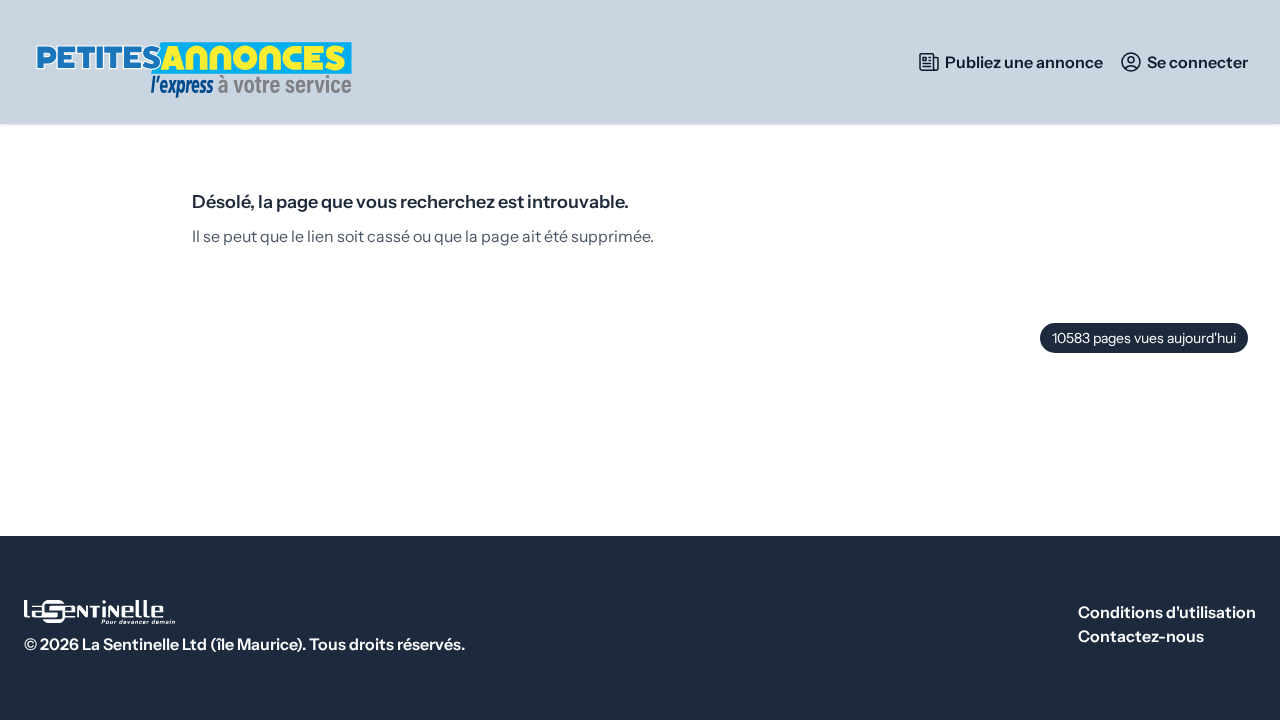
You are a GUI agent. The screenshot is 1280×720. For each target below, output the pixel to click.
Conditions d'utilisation (1167, 612)
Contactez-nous (1141, 636)
